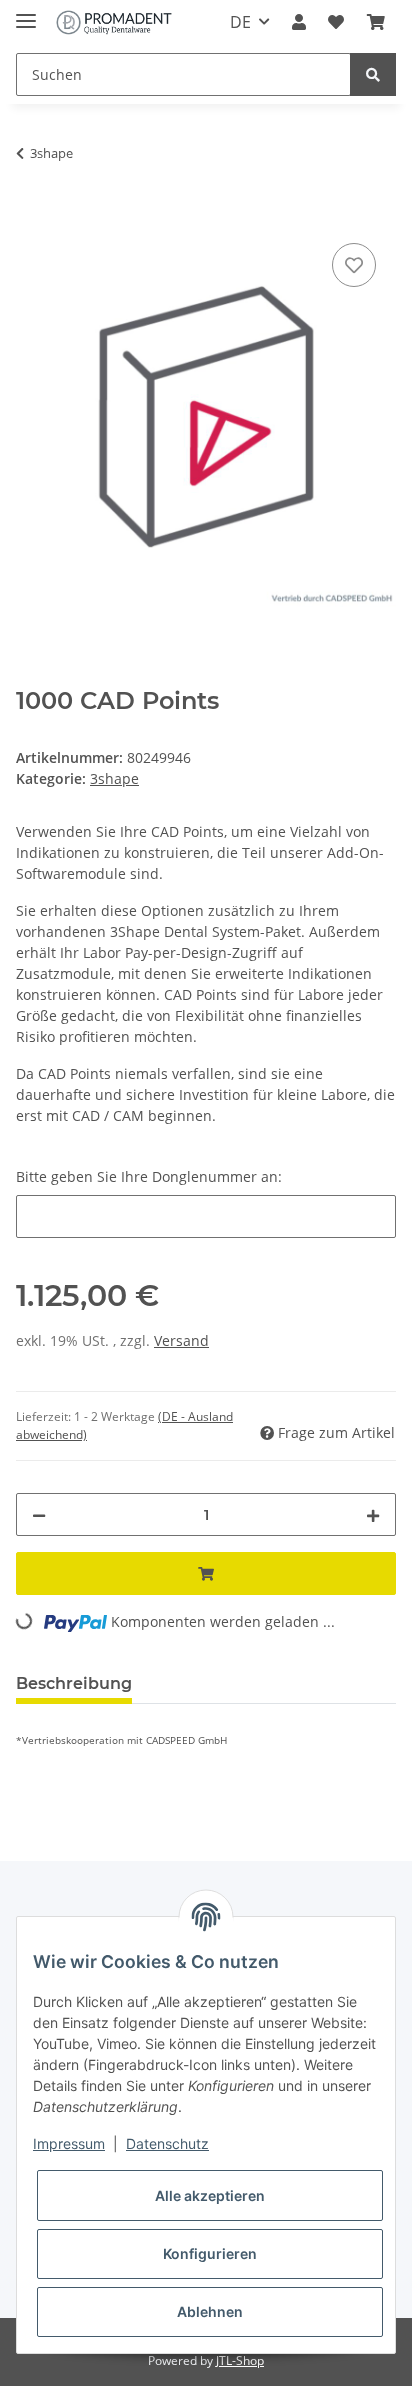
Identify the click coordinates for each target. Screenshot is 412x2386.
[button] (299, 22)
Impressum (69, 2143)
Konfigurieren (210, 2253)
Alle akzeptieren (210, 2195)
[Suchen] (373, 74)
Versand (181, 1340)
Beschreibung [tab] (74, 1683)
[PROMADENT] (114, 22)
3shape (114, 778)
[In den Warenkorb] (32, 216)
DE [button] (240, 22)
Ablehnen (210, 2311)
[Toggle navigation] (26, 12)
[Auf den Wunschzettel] (354, 265)
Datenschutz (167, 2143)
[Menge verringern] (39, 1514)
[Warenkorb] (376, 22)
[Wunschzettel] (336, 22)
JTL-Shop (240, 2360)
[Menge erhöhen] (373, 1514)
